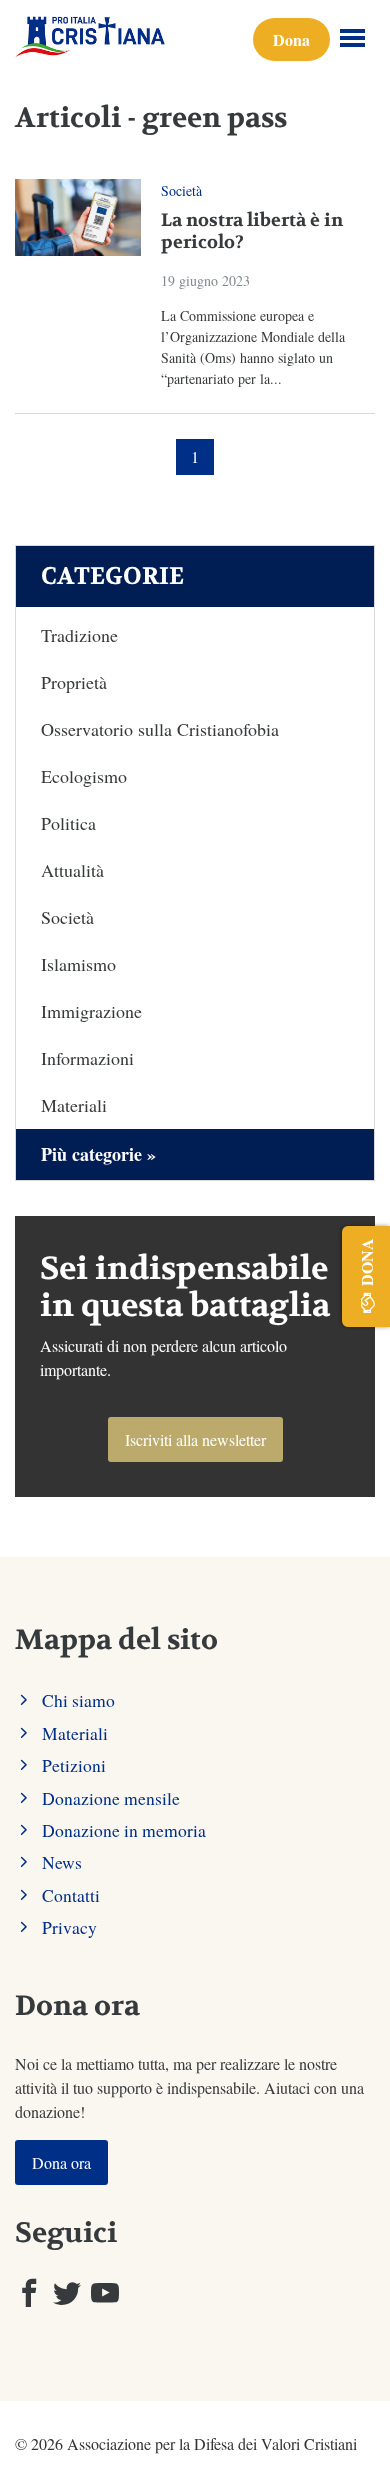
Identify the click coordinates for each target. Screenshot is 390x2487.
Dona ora (61, 2162)
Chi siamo (78, 1700)
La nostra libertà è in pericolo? (252, 232)
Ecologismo (84, 776)
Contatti (71, 1895)
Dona (291, 39)
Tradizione (79, 635)
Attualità (72, 870)
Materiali (74, 1105)
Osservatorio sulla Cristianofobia (160, 729)
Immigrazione (91, 1011)
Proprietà (74, 682)
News (62, 1862)
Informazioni (87, 1058)
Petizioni (74, 1765)
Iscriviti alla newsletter (195, 1439)
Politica (68, 823)
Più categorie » (98, 1154)
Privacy (69, 1927)
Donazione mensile (111, 1798)
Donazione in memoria (124, 1830)
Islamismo (78, 964)
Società (181, 190)
